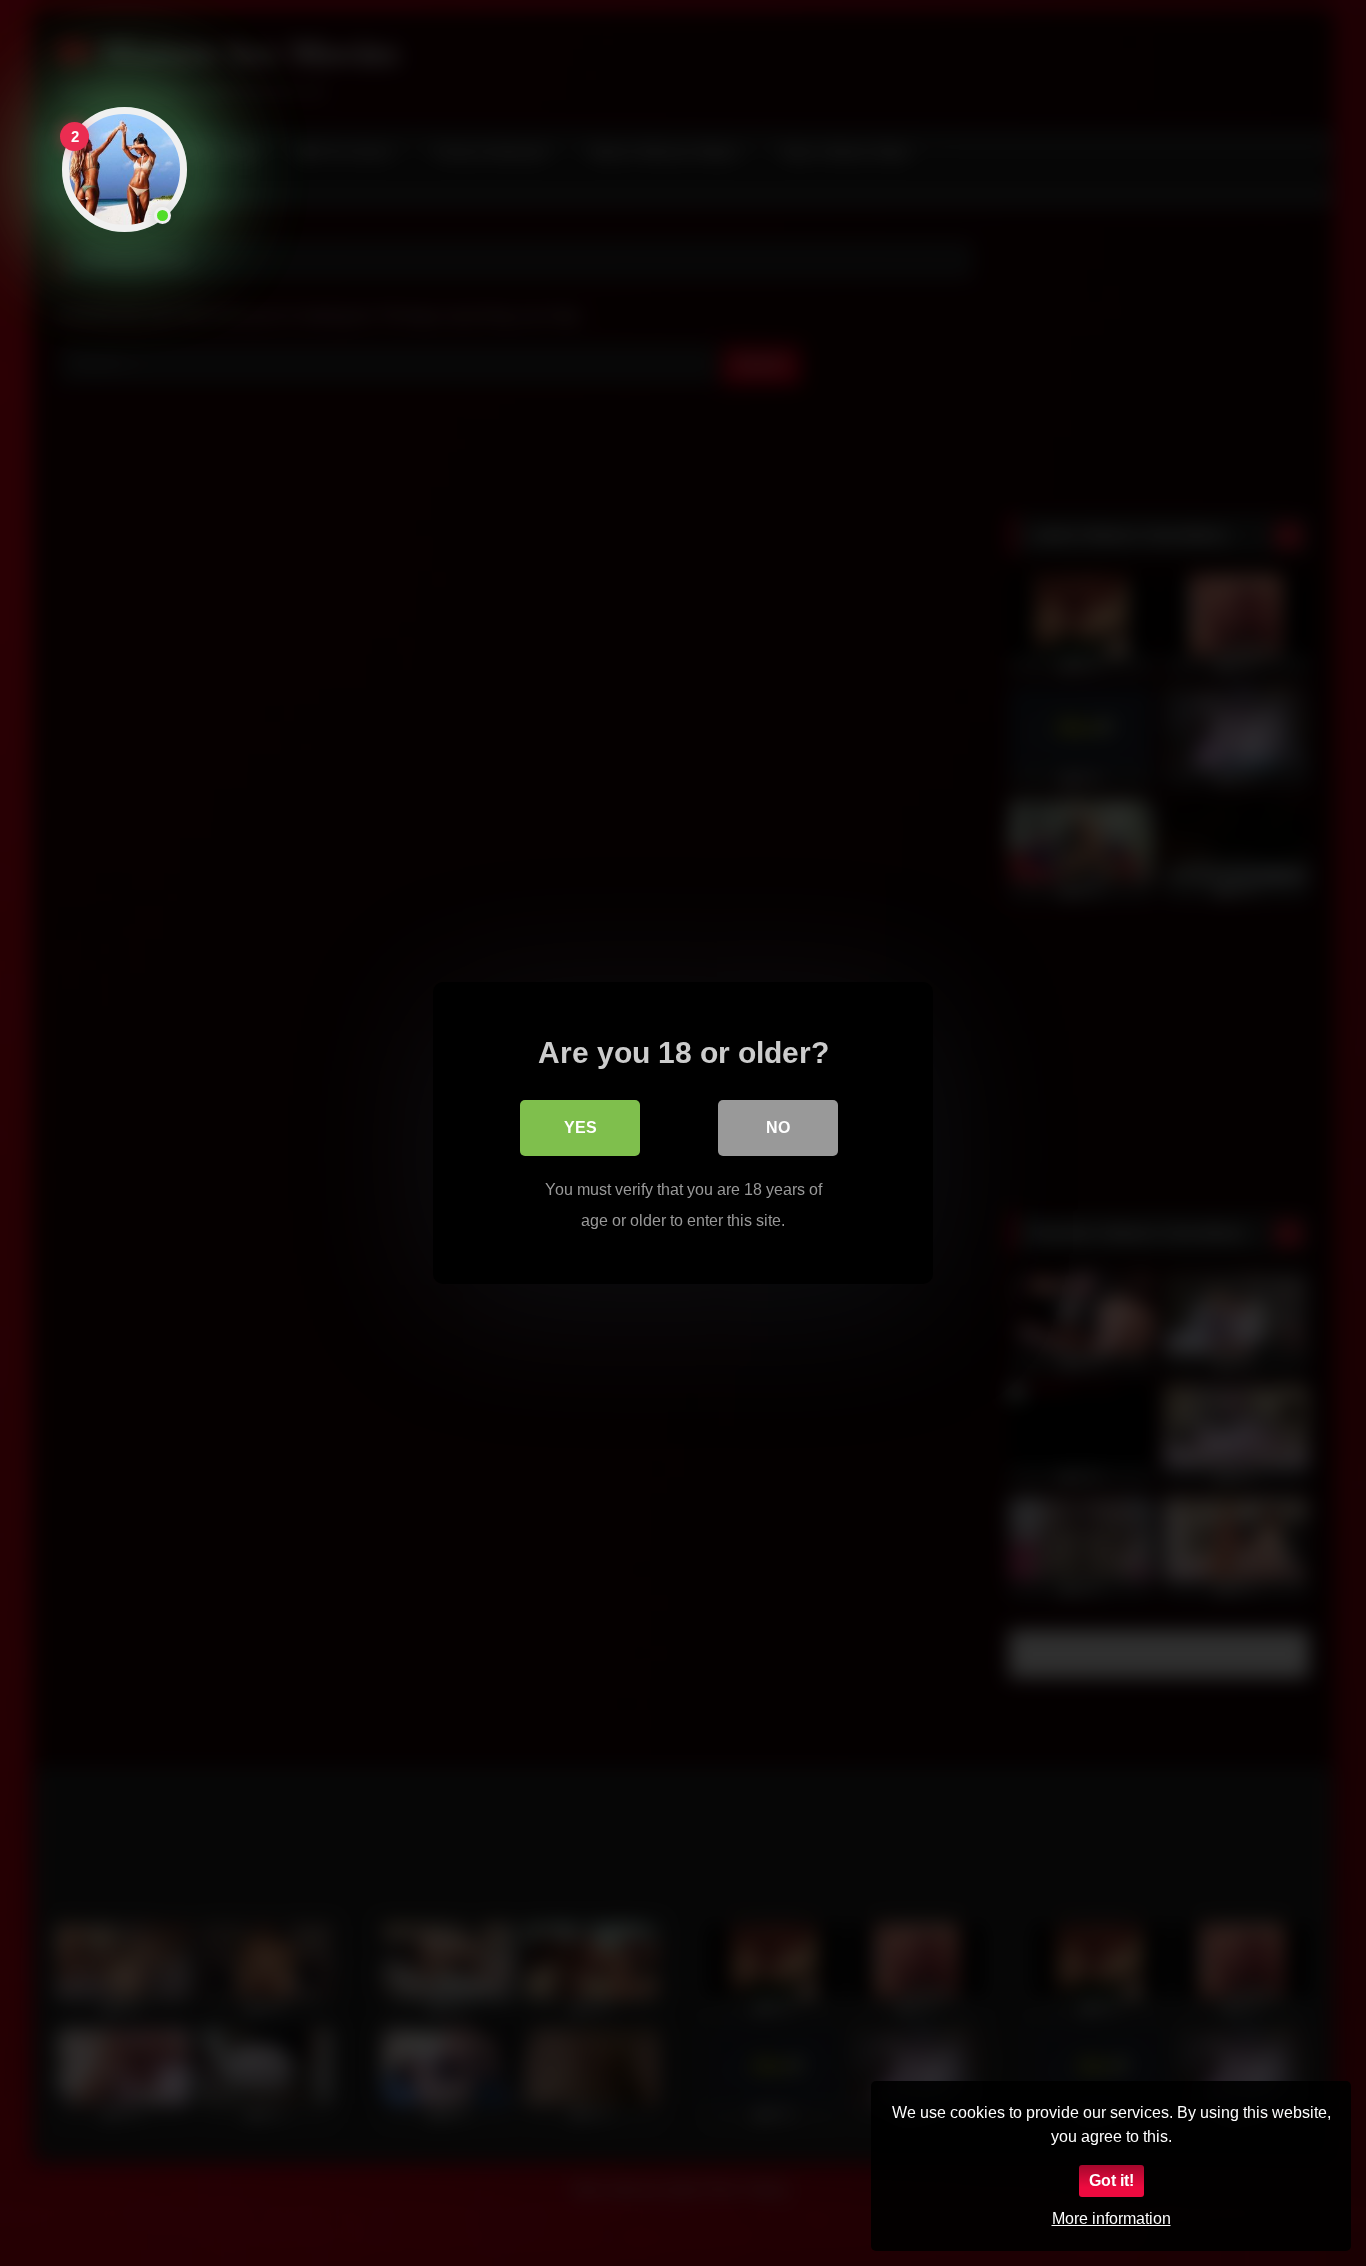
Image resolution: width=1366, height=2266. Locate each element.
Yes (580, 1127)
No (778, 1127)
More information (1111, 2218)
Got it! (1111, 2180)
